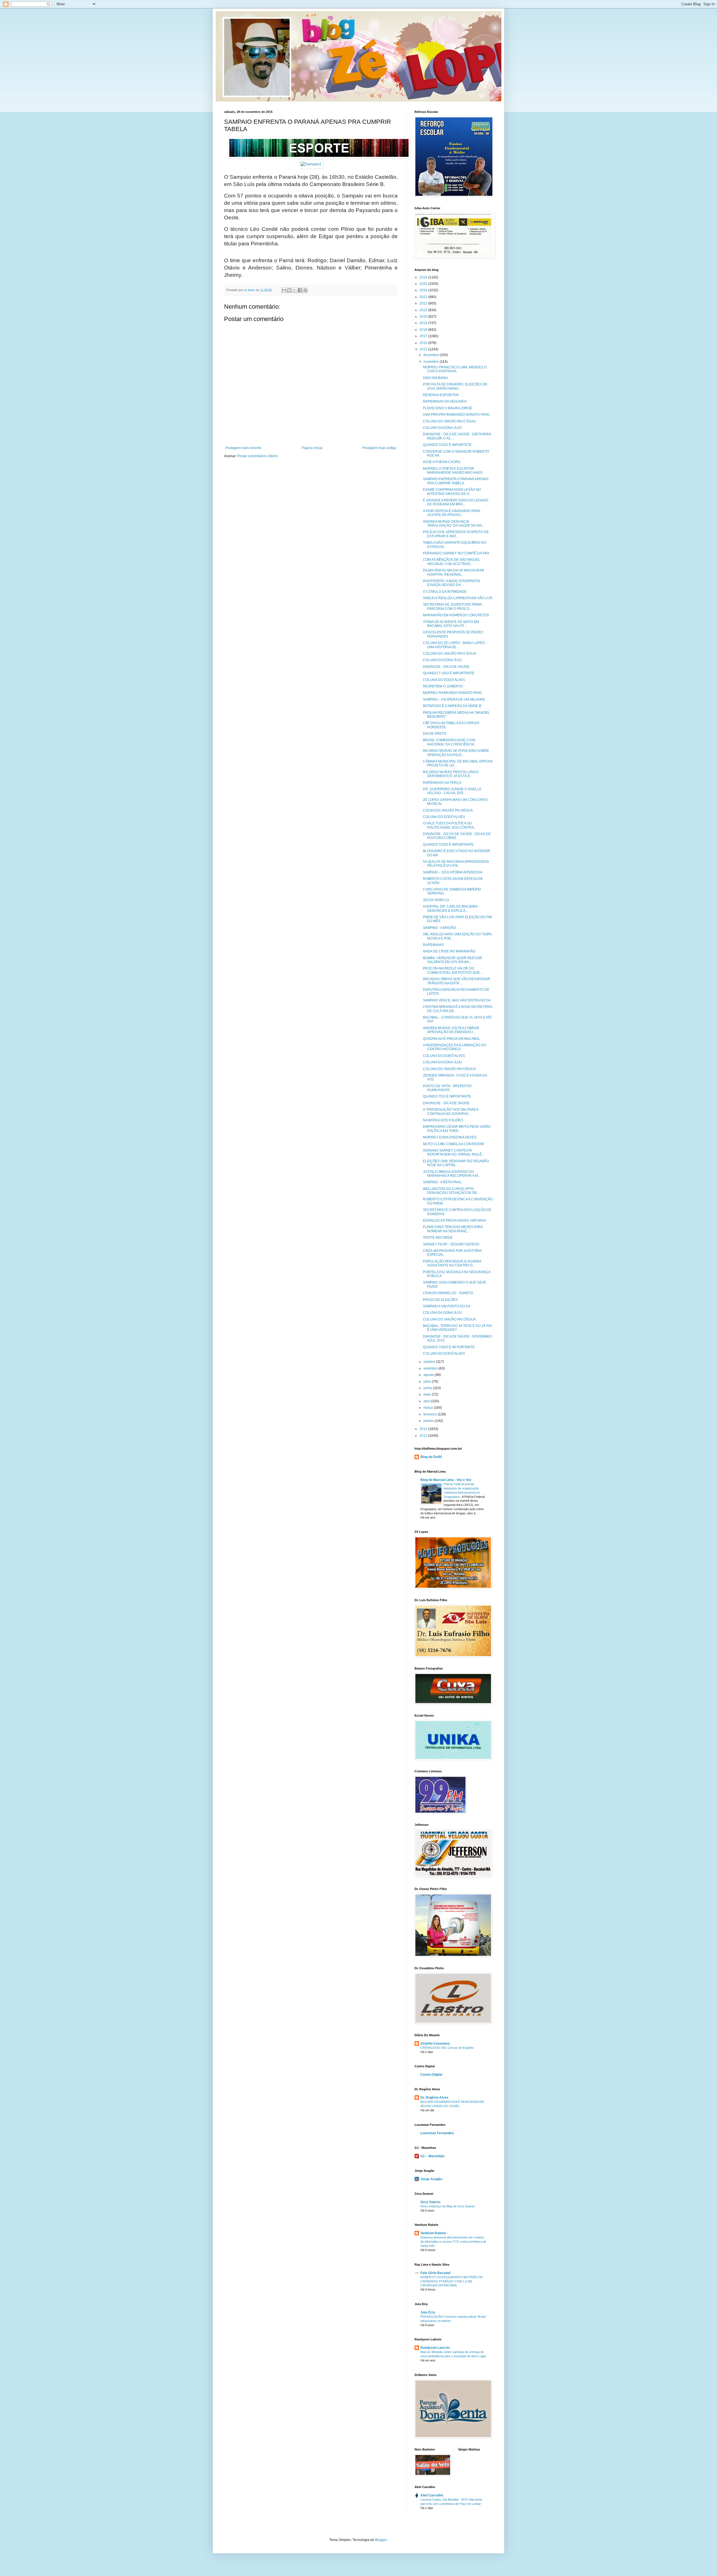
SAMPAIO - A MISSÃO (439, 928)
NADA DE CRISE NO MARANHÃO (449, 951)
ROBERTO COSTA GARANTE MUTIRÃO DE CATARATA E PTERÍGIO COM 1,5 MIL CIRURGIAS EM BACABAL (451, 2281)
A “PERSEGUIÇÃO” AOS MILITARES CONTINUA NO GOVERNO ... (451, 1112)
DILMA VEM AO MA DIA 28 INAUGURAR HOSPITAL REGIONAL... (454, 572)
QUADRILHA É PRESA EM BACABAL (451, 1039)
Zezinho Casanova (435, 2043)
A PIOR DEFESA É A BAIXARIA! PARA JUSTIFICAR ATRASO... (451, 513)
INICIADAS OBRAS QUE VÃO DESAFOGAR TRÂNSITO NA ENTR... (457, 981)
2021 (424, 310)
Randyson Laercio (435, 2348)
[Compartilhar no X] (295, 290)
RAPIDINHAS (433, 945)
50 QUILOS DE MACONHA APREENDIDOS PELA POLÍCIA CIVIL (456, 864)
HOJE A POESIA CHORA (442, 462)
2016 (424, 343)
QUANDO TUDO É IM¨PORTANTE (449, 1347)
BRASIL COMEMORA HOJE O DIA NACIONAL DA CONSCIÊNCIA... (450, 742)
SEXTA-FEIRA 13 (436, 900)
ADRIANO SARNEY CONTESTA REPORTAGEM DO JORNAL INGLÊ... (454, 1152)
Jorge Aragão (431, 2179)
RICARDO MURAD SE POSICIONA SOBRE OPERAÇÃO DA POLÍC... (456, 753)
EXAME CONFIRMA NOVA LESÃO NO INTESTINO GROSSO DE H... (452, 492)
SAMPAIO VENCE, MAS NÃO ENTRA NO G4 (457, 1000)
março (429, 1408)
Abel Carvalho (432, 2495)
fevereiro (431, 1414)
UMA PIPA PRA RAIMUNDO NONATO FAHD (456, 415)
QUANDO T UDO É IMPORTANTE (449, 673)
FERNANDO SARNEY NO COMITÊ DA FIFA (456, 553)
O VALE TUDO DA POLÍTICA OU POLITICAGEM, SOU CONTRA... (450, 825)
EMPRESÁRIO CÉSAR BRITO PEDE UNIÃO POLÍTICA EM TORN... (457, 1129)
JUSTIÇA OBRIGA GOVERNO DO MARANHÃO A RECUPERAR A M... (452, 1174)
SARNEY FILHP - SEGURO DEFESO (451, 1244)
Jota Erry (428, 2312)
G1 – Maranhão (432, 2156)
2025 (424, 284)
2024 (424, 290)
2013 (424, 1436)
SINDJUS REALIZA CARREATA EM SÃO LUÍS (458, 598)
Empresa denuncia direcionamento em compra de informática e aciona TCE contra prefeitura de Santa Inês (453, 2242)
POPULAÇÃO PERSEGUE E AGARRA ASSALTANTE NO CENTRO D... (452, 1263)
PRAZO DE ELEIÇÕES (440, 1300)
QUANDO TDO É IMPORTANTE (447, 1096)
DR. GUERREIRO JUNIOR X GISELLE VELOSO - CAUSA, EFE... (452, 791)
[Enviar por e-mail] (284, 290)
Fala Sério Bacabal (435, 2273)
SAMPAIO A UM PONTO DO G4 (447, 1306)
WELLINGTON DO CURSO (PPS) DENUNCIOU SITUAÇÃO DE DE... (451, 1191)
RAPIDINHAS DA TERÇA (442, 783)
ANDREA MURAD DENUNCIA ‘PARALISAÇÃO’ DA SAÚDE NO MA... (454, 524)
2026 (424, 277)
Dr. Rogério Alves (434, 2098)
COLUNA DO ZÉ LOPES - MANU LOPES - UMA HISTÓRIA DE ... (455, 645)
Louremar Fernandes (437, 2133)
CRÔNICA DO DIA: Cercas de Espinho (447, 2048)
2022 (424, 303)
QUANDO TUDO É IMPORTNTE (447, 445)
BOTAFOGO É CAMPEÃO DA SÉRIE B (452, 706)
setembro (431, 1368)
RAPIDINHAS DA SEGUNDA (445, 401)
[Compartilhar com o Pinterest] (305, 290)
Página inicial (312, 448)
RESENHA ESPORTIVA (441, 395)
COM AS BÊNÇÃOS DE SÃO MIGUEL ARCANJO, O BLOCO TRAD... (452, 562)
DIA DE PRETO (435, 734)
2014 (424, 1429)
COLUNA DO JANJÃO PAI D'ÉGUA (449, 1069)
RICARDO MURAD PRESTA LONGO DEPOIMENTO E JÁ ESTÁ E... (451, 774)
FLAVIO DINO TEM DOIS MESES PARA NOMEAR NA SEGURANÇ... (453, 1229)
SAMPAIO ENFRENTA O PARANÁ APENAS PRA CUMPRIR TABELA (456, 481)
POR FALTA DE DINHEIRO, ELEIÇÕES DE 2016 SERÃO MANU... (455, 386)
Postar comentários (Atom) (257, 456)
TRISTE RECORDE (438, 1238)
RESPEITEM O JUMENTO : (444, 686)
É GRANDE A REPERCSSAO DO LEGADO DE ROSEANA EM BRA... (456, 502)
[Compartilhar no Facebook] (300, 290)
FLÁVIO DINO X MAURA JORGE (448, 408)
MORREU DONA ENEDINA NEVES (450, 1137)
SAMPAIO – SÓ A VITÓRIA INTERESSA (453, 872)
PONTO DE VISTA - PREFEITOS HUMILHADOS (447, 1088)
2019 (424, 323)
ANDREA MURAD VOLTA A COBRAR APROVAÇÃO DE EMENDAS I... (451, 1030)
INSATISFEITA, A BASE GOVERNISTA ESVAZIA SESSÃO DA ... (451, 583)
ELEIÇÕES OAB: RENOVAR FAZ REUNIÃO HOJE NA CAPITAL (456, 1163)
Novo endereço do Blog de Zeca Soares (448, 2206)
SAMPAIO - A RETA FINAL (442, 1182)
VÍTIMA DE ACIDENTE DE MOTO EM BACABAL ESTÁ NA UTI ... (451, 624)
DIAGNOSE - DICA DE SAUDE (446, 667)
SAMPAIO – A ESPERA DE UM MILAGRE (454, 699)
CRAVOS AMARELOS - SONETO (448, 1293)
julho (428, 1382)
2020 (424, 317)
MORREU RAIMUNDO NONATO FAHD (452, 693)
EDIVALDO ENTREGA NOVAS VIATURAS (455, 1220)
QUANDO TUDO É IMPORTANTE (448, 845)
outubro (430, 1362)
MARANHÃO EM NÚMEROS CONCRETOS (456, 615)
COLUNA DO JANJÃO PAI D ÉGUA (450, 654)
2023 (424, 297)
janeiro (429, 1421)
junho (428, 1388)
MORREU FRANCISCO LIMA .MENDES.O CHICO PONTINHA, (455, 369)
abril (427, 1401)
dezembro (432, 355)
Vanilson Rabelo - (434, 2233)
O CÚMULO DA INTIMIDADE (445, 592)
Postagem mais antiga (379, 448)
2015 (424, 349)
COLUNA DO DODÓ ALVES (444, 680)
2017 (424, 336)
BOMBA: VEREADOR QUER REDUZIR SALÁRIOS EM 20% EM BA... (453, 960)
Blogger (381, 2540)
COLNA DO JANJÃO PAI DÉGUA (448, 810)
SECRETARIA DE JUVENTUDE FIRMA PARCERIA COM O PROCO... (452, 606)
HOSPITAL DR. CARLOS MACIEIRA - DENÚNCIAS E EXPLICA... (451, 908)
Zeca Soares (430, 2202)
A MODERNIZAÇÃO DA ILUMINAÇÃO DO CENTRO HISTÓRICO (455, 1047)
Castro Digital (431, 2075)
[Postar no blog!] (289, 290)
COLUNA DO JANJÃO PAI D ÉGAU (450, 421)
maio (428, 1394)
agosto (429, 1375)
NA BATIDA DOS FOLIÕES (443, 1120)
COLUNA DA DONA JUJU (442, 428)
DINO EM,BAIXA (435, 378)
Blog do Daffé (431, 1457)
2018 (424, 330)
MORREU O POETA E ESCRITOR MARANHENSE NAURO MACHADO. (453, 471)
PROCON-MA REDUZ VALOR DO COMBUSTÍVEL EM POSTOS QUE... (453, 970)
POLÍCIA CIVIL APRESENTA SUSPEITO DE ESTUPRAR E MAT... (456, 534)
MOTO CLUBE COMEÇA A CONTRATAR (454, 1144)
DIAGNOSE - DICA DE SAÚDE (446, 1103)
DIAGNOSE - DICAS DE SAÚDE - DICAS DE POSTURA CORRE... (457, 836)
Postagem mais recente (243, 448)
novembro (432, 362)
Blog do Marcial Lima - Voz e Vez (446, 1480)
